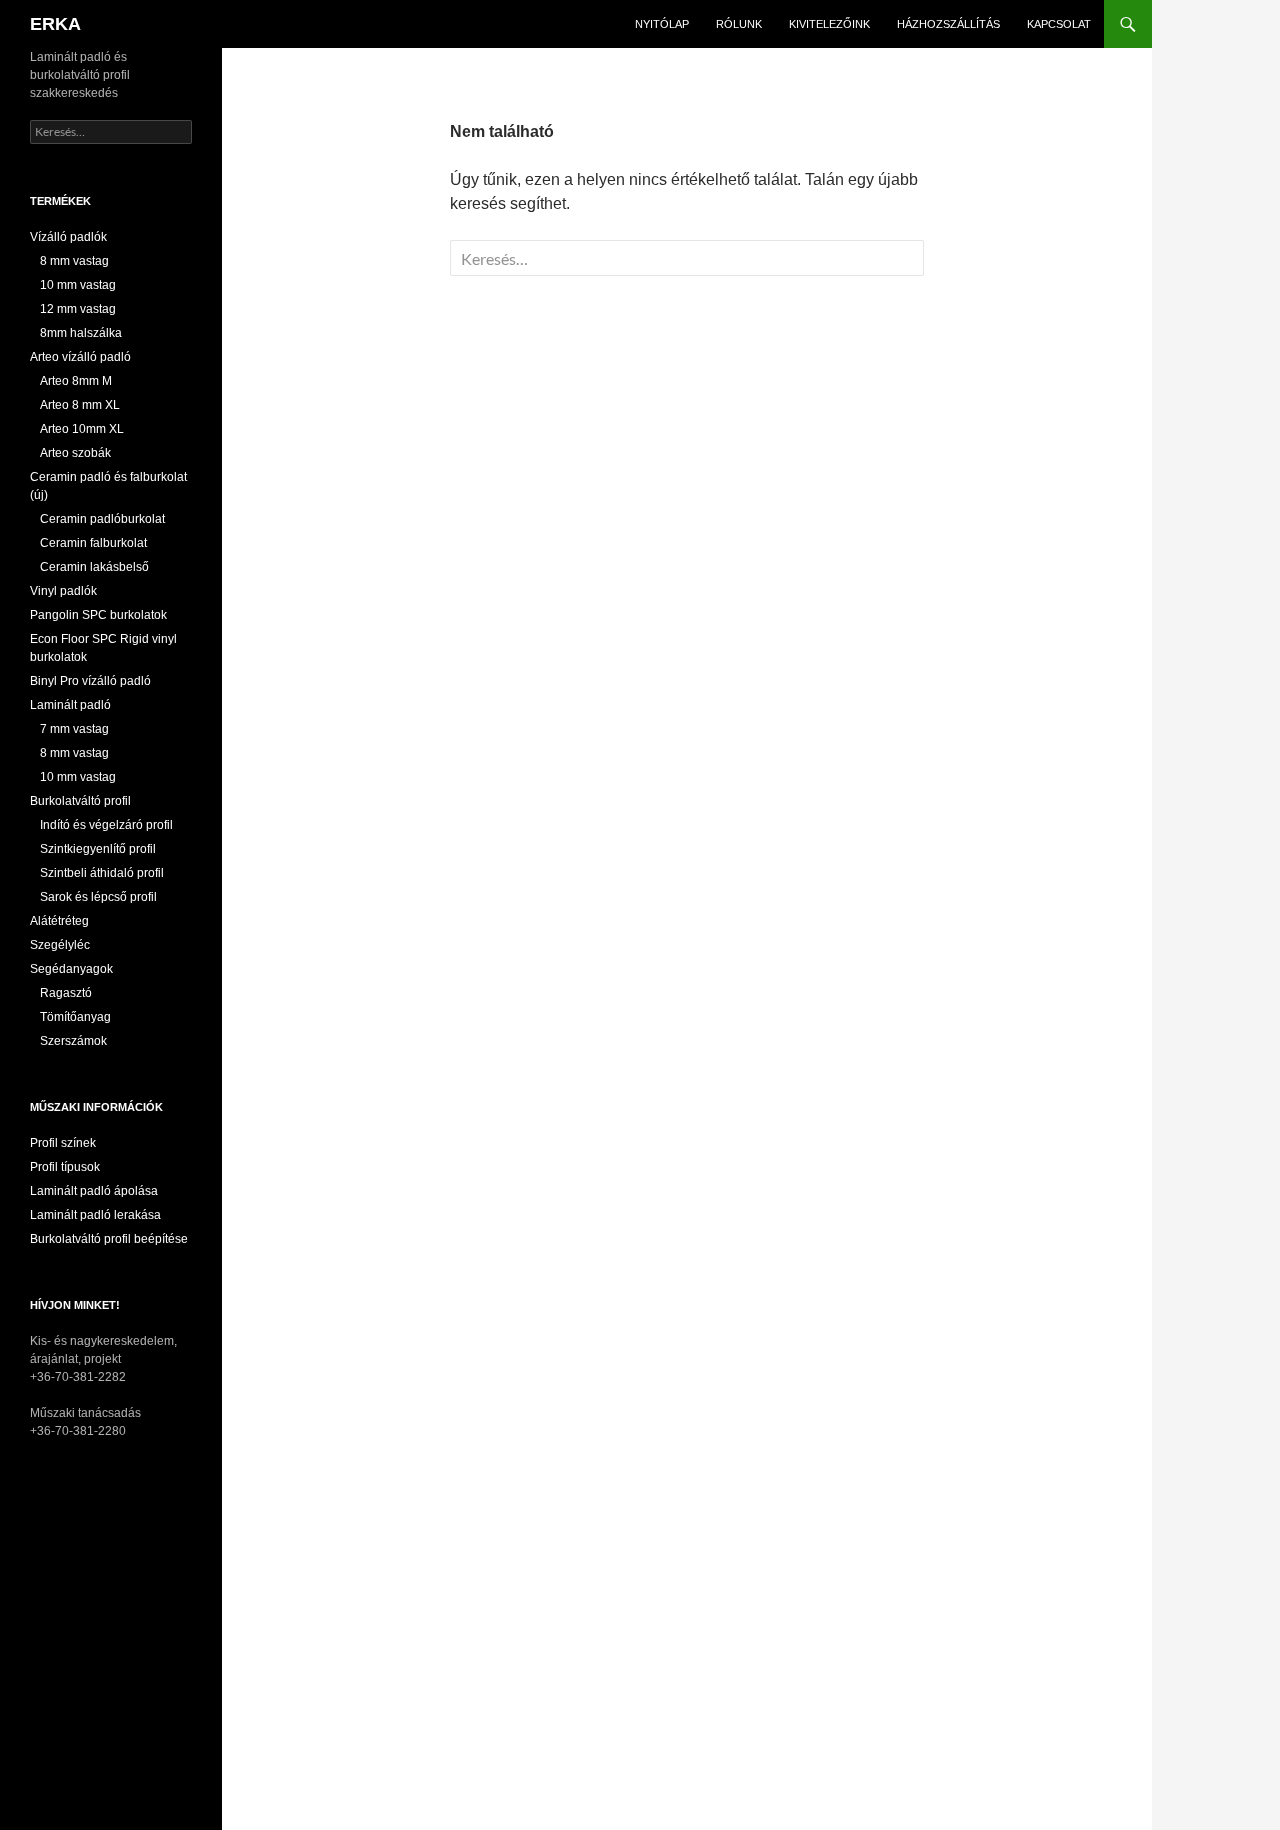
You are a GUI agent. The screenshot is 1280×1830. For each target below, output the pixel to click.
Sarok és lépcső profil (98, 897)
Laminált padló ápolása (94, 1191)
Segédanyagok (71, 969)
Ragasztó (66, 993)
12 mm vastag (78, 309)
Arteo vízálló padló (80, 357)
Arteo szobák (75, 453)
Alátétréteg (59, 921)
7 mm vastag (74, 729)
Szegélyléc (60, 945)
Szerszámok (73, 1041)
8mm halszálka (81, 333)
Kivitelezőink (829, 24)
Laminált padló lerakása (95, 1215)
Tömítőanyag (75, 1017)
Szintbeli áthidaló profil (102, 873)
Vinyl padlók (63, 591)
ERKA (55, 24)
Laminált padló (70, 705)
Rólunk (739, 24)
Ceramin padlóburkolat (102, 519)
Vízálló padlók (68, 237)
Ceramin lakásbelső (94, 567)
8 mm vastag (74, 261)
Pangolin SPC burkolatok (98, 615)
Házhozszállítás (948, 24)
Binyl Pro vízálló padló (90, 681)
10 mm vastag (78, 285)
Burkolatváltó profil (80, 801)
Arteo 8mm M (76, 381)
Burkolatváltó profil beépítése (109, 1239)
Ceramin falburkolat (93, 543)
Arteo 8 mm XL (80, 405)
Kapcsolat (1059, 24)
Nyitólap (662, 24)
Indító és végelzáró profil (106, 825)
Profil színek (63, 1143)
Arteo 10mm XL (82, 429)
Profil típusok (65, 1167)
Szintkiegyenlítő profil (98, 849)
